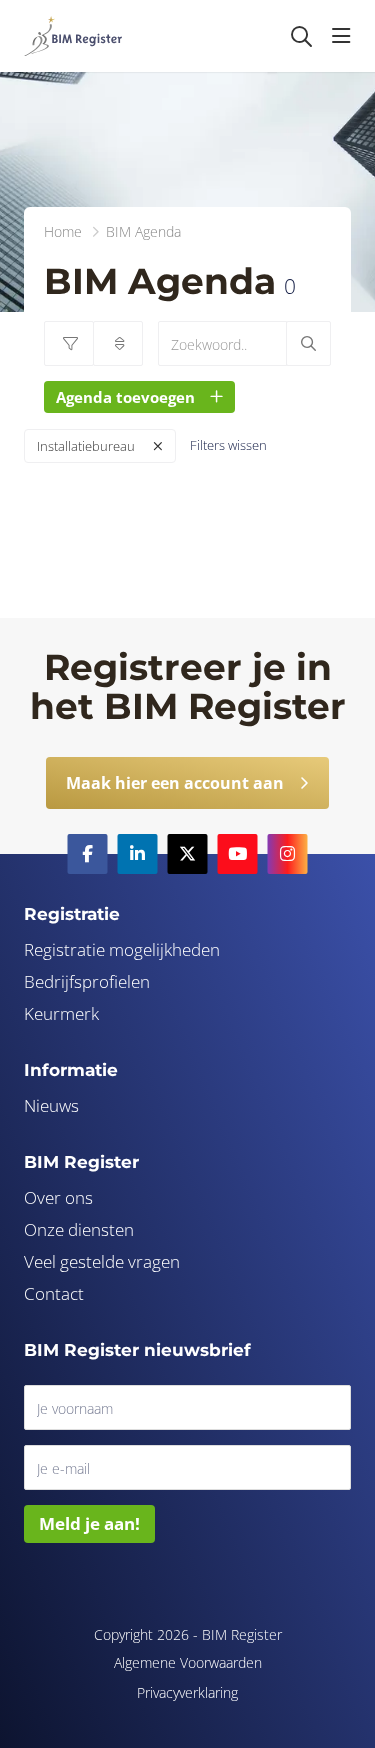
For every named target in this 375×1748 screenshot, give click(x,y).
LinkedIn (138, 854)
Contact (54, 1293)
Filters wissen (228, 445)
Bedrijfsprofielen (87, 981)
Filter (69, 343)
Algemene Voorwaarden (188, 1662)
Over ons (58, 1197)
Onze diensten (79, 1229)
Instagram (288, 854)
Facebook (88, 854)
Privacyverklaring (187, 1692)
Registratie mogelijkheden (122, 949)
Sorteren (118, 343)
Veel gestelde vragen (102, 1261)
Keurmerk (61, 1013)
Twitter (188, 854)
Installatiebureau (86, 446)
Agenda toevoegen (125, 397)
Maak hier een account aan (175, 783)
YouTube (238, 854)
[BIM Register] (73, 36)
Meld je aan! (89, 1523)
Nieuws (51, 1105)
